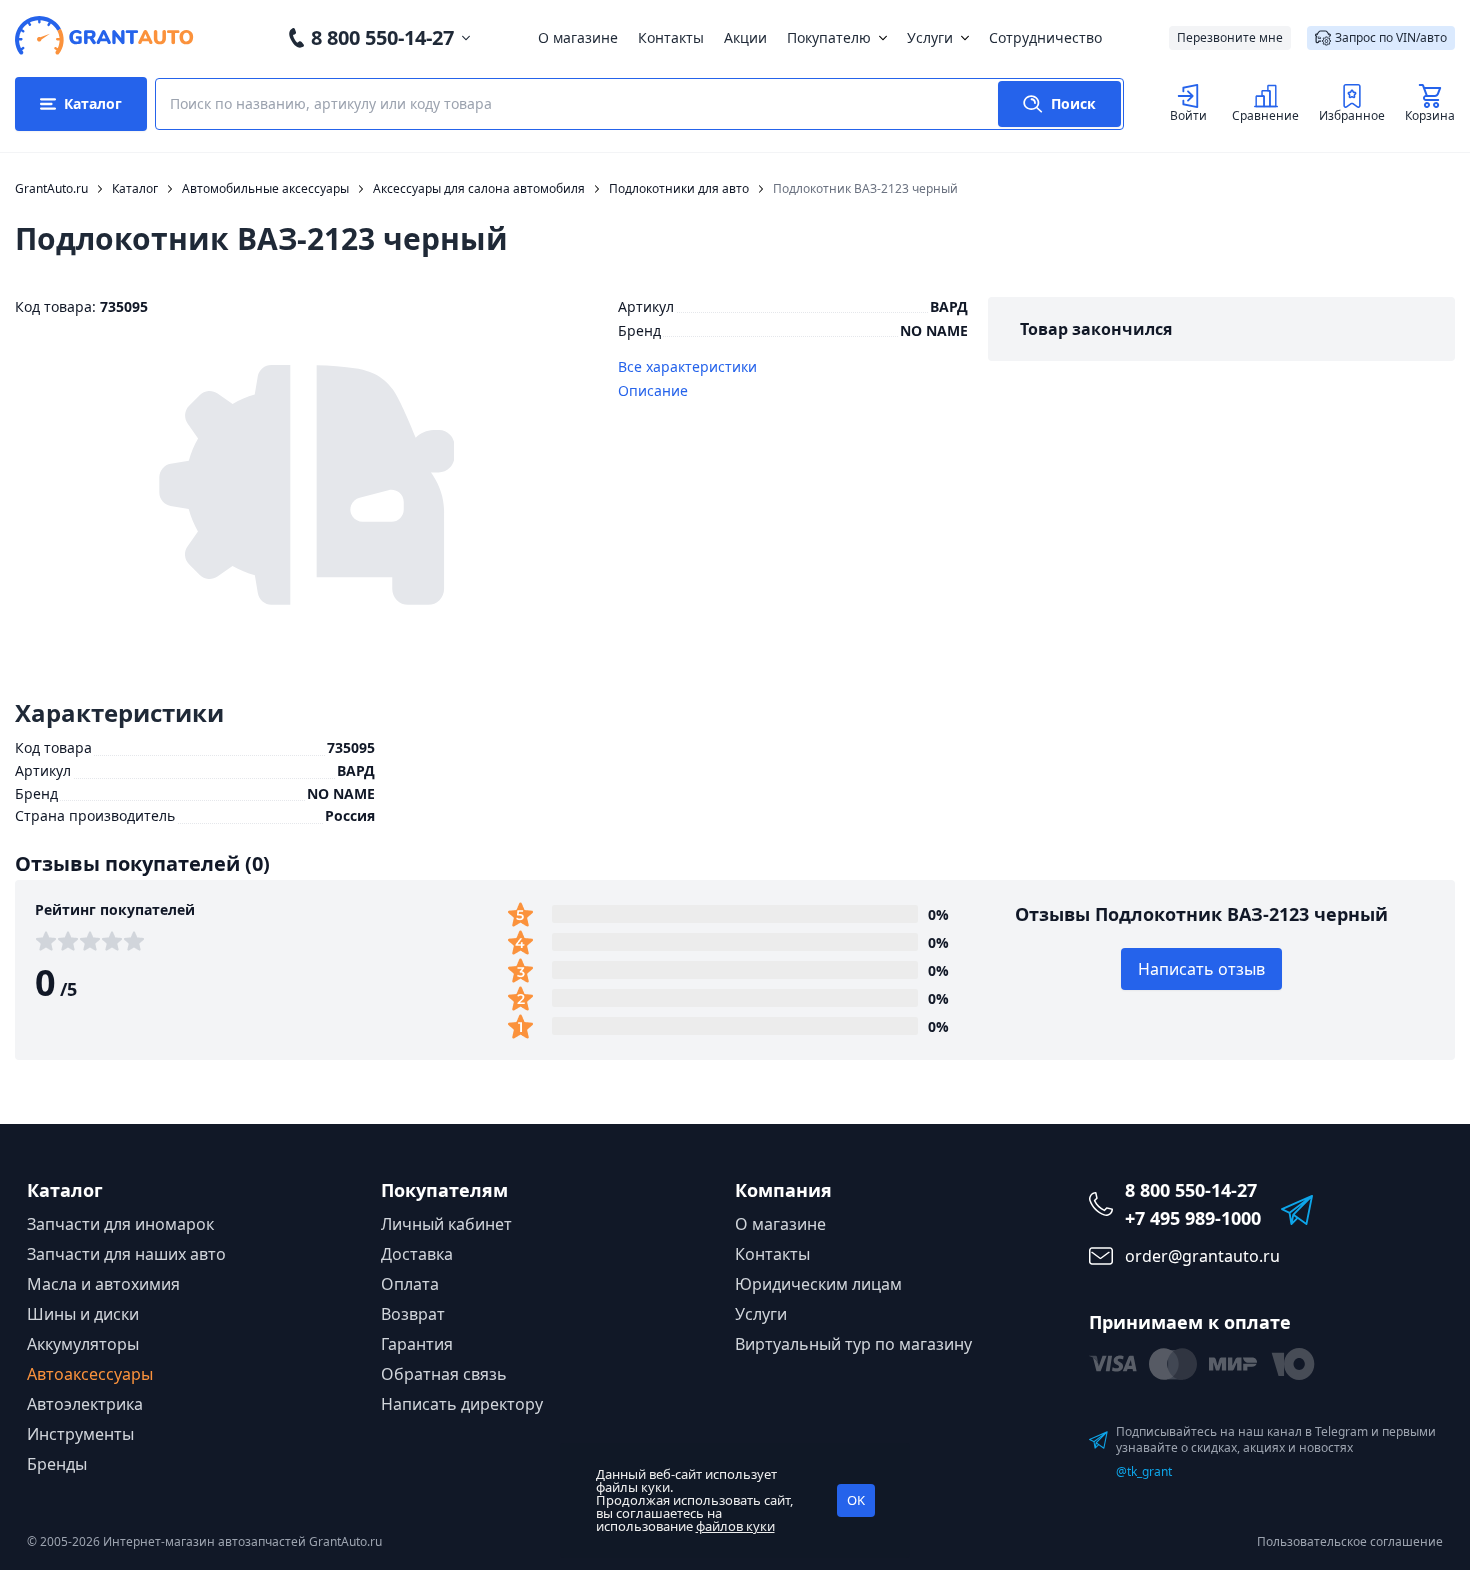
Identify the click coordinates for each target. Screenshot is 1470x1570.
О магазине (578, 37)
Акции (745, 37)
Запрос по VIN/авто (1391, 37)
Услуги (930, 37)
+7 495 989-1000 (1193, 1218)
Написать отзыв (1201, 969)
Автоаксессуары (90, 1374)
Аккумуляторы (83, 1344)
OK (856, 1500)
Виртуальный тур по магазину (853, 1344)
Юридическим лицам (818, 1284)
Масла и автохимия (103, 1284)
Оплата (410, 1284)
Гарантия (417, 1344)
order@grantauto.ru (1202, 1256)
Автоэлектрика (85, 1404)
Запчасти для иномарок (120, 1224)
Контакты (671, 37)
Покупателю (829, 37)
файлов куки (735, 1526)
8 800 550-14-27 (382, 37)
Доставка (417, 1254)
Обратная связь (444, 1374)
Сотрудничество (1045, 37)
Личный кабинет (446, 1224)
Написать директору (462, 1404)
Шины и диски (83, 1314)
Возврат (413, 1314)
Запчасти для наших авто (126, 1254)
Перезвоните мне (1230, 37)
